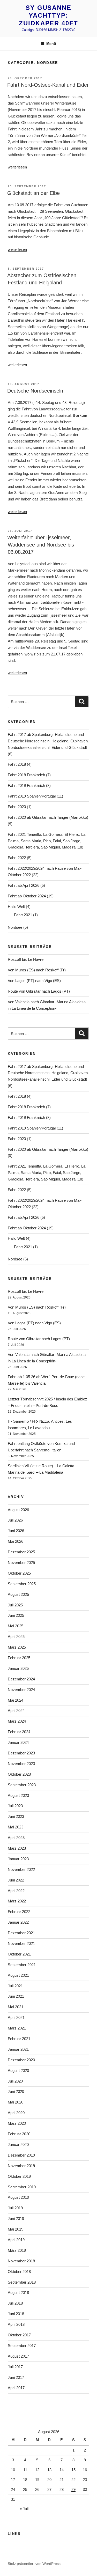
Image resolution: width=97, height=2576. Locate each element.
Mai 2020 (16, 2102)
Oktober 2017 (19, 2335)
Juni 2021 (16, 1996)
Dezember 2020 (21, 2060)
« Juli (24, 2509)
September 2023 (22, 1785)
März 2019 (17, 2250)
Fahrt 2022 (17, 858)
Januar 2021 (18, 2049)
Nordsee (15, 927)
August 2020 (18, 2071)
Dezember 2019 (21, 2155)
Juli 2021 (15, 1986)
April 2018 (16, 2324)
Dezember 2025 (21, 1552)
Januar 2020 (18, 2145)
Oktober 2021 (19, 1954)
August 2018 (18, 2293)
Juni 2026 (16, 1531)
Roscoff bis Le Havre (26, 959)
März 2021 (17, 2028)
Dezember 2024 (21, 1679)
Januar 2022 (18, 1922)
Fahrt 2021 (23, 915)
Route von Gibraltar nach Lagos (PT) (39, 991)
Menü (51, 43)
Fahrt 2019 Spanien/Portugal (32, 796)
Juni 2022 (16, 1880)
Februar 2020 (19, 2134)
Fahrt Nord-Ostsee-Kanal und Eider (48, 85)
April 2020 (16, 2113)
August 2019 (18, 2197)
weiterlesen (17, 167)
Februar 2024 (19, 1732)
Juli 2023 (15, 1806)
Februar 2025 (19, 1658)
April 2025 (16, 1637)
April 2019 (16, 2240)
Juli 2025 (15, 1605)
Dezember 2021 (21, 1933)
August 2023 (18, 1795)
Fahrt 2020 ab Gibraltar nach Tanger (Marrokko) (48, 817)
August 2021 (18, 1975)
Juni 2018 (16, 2314)
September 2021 (22, 1965)
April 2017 (16, 2388)
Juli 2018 (15, 2303)
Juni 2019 (16, 2219)
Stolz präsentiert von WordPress (34, 2564)
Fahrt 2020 (17, 807)
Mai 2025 (16, 1626)
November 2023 (21, 1764)
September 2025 (22, 1584)
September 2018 (22, 2282)
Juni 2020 (16, 2091)
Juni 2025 (16, 1615)
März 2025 (17, 1647)
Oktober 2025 (19, 1573)
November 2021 (21, 1943)
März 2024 (17, 1721)
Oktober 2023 (19, 1774)
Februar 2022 (19, 1912)
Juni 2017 (16, 2377)
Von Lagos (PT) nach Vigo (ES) (34, 981)
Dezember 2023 (21, 1753)
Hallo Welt (16, 907)
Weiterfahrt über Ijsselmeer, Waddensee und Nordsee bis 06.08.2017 (41, 545)
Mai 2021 (16, 2007)
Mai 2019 (16, 2229)
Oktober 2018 (19, 2272)
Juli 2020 (15, 2081)
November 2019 (21, 2166)
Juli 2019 (15, 2208)
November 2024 (21, 1690)
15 (73, 2470)
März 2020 (17, 2123)
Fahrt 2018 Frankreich (26, 775)
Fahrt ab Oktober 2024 (27, 896)
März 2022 (17, 1901)
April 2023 (16, 1838)
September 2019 (22, 2187)
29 (73, 2489)
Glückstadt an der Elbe (33, 193)
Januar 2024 (18, 1742)
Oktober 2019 (19, 2176)
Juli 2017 (15, 2367)
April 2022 (16, 1891)
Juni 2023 (16, 1816)
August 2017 (18, 2356)
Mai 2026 (16, 1541)
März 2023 (17, 1848)
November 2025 (21, 1563)
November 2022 (21, 1869)
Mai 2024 (16, 1700)
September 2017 (22, 2346)
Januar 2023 (18, 1859)
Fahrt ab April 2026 (24, 885)
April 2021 (16, 2017)
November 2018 (21, 2261)
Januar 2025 (18, 1668)
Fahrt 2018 (17, 764)
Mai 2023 (16, 1827)
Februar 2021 (19, 2039)
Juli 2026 (15, 1520)
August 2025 (18, 1594)
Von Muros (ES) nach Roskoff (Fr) (37, 970)
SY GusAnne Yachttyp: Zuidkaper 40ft (48, 15)
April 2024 (16, 1711)
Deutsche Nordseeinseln (35, 391)
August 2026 (18, 1510)
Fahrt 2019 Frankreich (26, 785)
